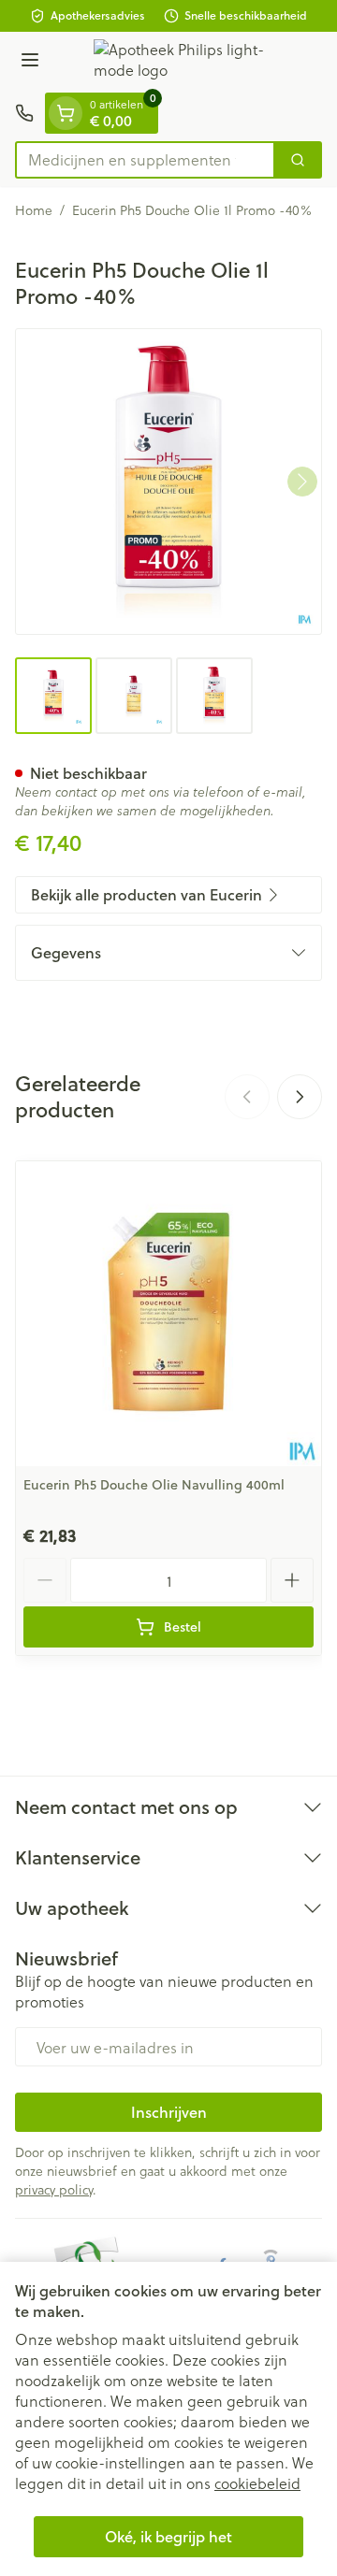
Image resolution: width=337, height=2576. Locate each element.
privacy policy (54, 2189)
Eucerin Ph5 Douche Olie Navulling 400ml (154, 1485)
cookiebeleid (257, 2483)
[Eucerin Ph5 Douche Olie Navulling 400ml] (168, 1314)
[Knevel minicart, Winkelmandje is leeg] (66, 113)
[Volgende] (302, 482)
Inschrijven (169, 2112)
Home (34, 210)
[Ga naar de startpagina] (187, 62)
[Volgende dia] (300, 1097)
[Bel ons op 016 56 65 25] (24, 113)
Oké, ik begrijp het (168, 2536)
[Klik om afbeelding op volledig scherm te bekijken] (168, 482)
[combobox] (145, 160)
